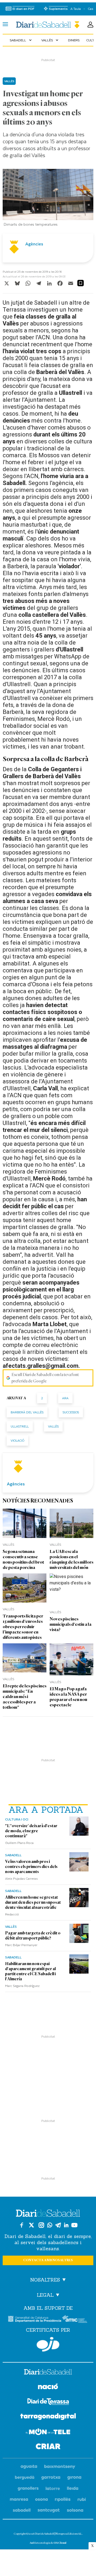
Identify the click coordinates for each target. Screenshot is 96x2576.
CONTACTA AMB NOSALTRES (48, 2260)
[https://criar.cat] (48, 2447)
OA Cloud (60, 2543)
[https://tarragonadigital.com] (48, 2418)
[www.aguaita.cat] (29, 2467)
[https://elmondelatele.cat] (48, 2433)
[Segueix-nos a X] (31, 2225)
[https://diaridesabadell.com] (48, 2373)
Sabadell (21, 40)
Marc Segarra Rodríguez (22, 1986)
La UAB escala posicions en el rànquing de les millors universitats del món (71, 1559)
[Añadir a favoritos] (81, 283)
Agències (34, 244)
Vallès (50, 40)
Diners (74, 40)
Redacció (12, 1914)
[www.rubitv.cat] (82, 2500)
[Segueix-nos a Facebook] (22, 2225)
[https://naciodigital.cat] (48, 2387)
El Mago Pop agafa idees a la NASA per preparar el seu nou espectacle (68, 1697)
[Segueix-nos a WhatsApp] (50, 2225)
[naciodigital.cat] (60, 2467)
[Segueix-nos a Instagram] (41, 2225)
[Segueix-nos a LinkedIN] (66, 2225)
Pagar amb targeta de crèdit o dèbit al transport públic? (33, 1936)
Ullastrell (20, 1426)
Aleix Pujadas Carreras (21, 1878)
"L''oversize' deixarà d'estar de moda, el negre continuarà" (31, 1831)
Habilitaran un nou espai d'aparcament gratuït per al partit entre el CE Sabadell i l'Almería (30, 1971)
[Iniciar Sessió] (90, 25)
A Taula (76, 9)
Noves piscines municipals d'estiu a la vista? (71, 1624)
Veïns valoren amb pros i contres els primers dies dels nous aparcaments (31, 1867)
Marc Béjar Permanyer (21, 1945)
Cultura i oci (17, 1819)
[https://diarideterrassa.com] (48, 2402)
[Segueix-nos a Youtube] (74, 2225)
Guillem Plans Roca (19, 1843)
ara (65, 1398)
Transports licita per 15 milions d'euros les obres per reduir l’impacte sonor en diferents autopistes (23, 1627)
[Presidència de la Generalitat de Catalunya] (35, 2319)
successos (71, 1412)
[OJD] (48, 2344)
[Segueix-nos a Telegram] (58, 2225)
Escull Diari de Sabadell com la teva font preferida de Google (45, 1378)
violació (17, 1440)
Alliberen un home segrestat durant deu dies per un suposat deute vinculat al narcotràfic (33, 1902)
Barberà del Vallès (27, 1412)
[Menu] (5, 25)
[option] (48, 199)
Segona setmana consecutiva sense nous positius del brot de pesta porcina (23, 1559)
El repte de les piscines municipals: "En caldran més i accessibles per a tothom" (25, 1697)
